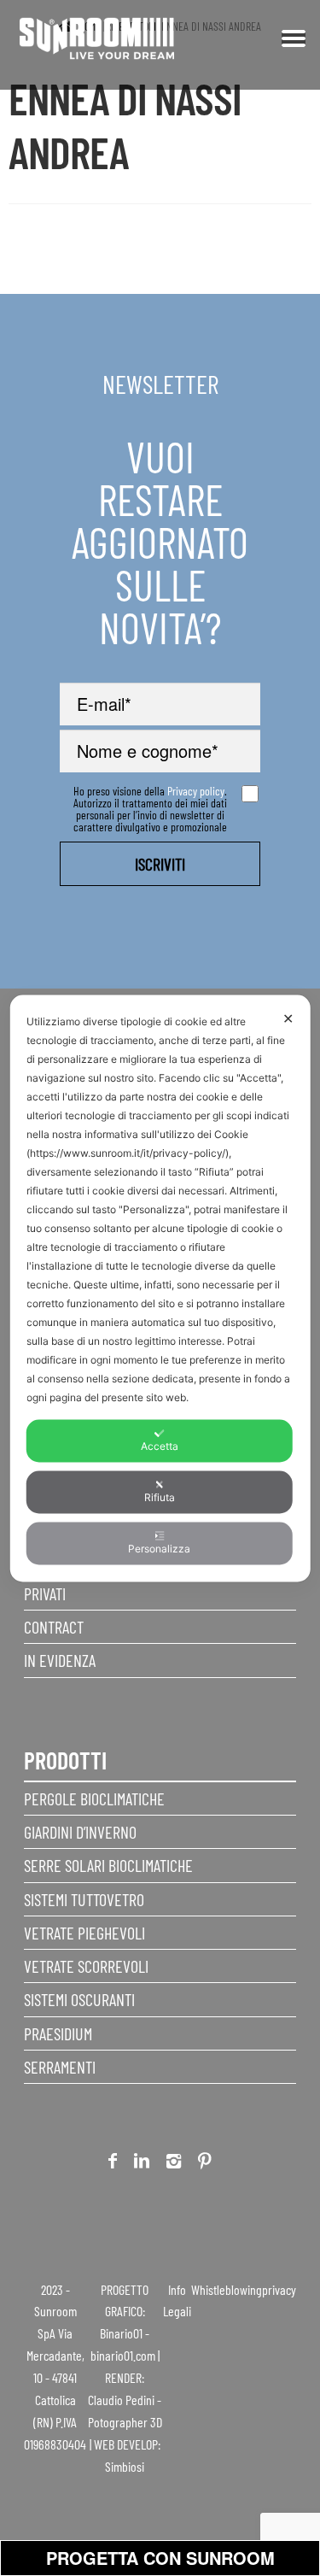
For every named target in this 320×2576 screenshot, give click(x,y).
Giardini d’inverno (80, 1832)
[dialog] (160, 1288)
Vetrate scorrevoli (86, 1966)
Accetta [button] (160, 1445)
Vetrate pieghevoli (84, 1933)
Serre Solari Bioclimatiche (108, 1865)
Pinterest (205, 2164)
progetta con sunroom (160, 2558)
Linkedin (142, 2164)
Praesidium (58, 2033)
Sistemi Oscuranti (79, 1999)
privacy (279, 2289)
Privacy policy (196, 791)
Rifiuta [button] (160, 1496)
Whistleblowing (227, 2289)
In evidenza (60, 1660)
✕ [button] (288, 1018)
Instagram (174, 2164)
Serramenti (60, 2067)
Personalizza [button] (159, 1548)
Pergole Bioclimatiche (94, 1799)
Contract (54, 1627)
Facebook (113, 2164)
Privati (45, 1593)
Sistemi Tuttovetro (84, 1899)
